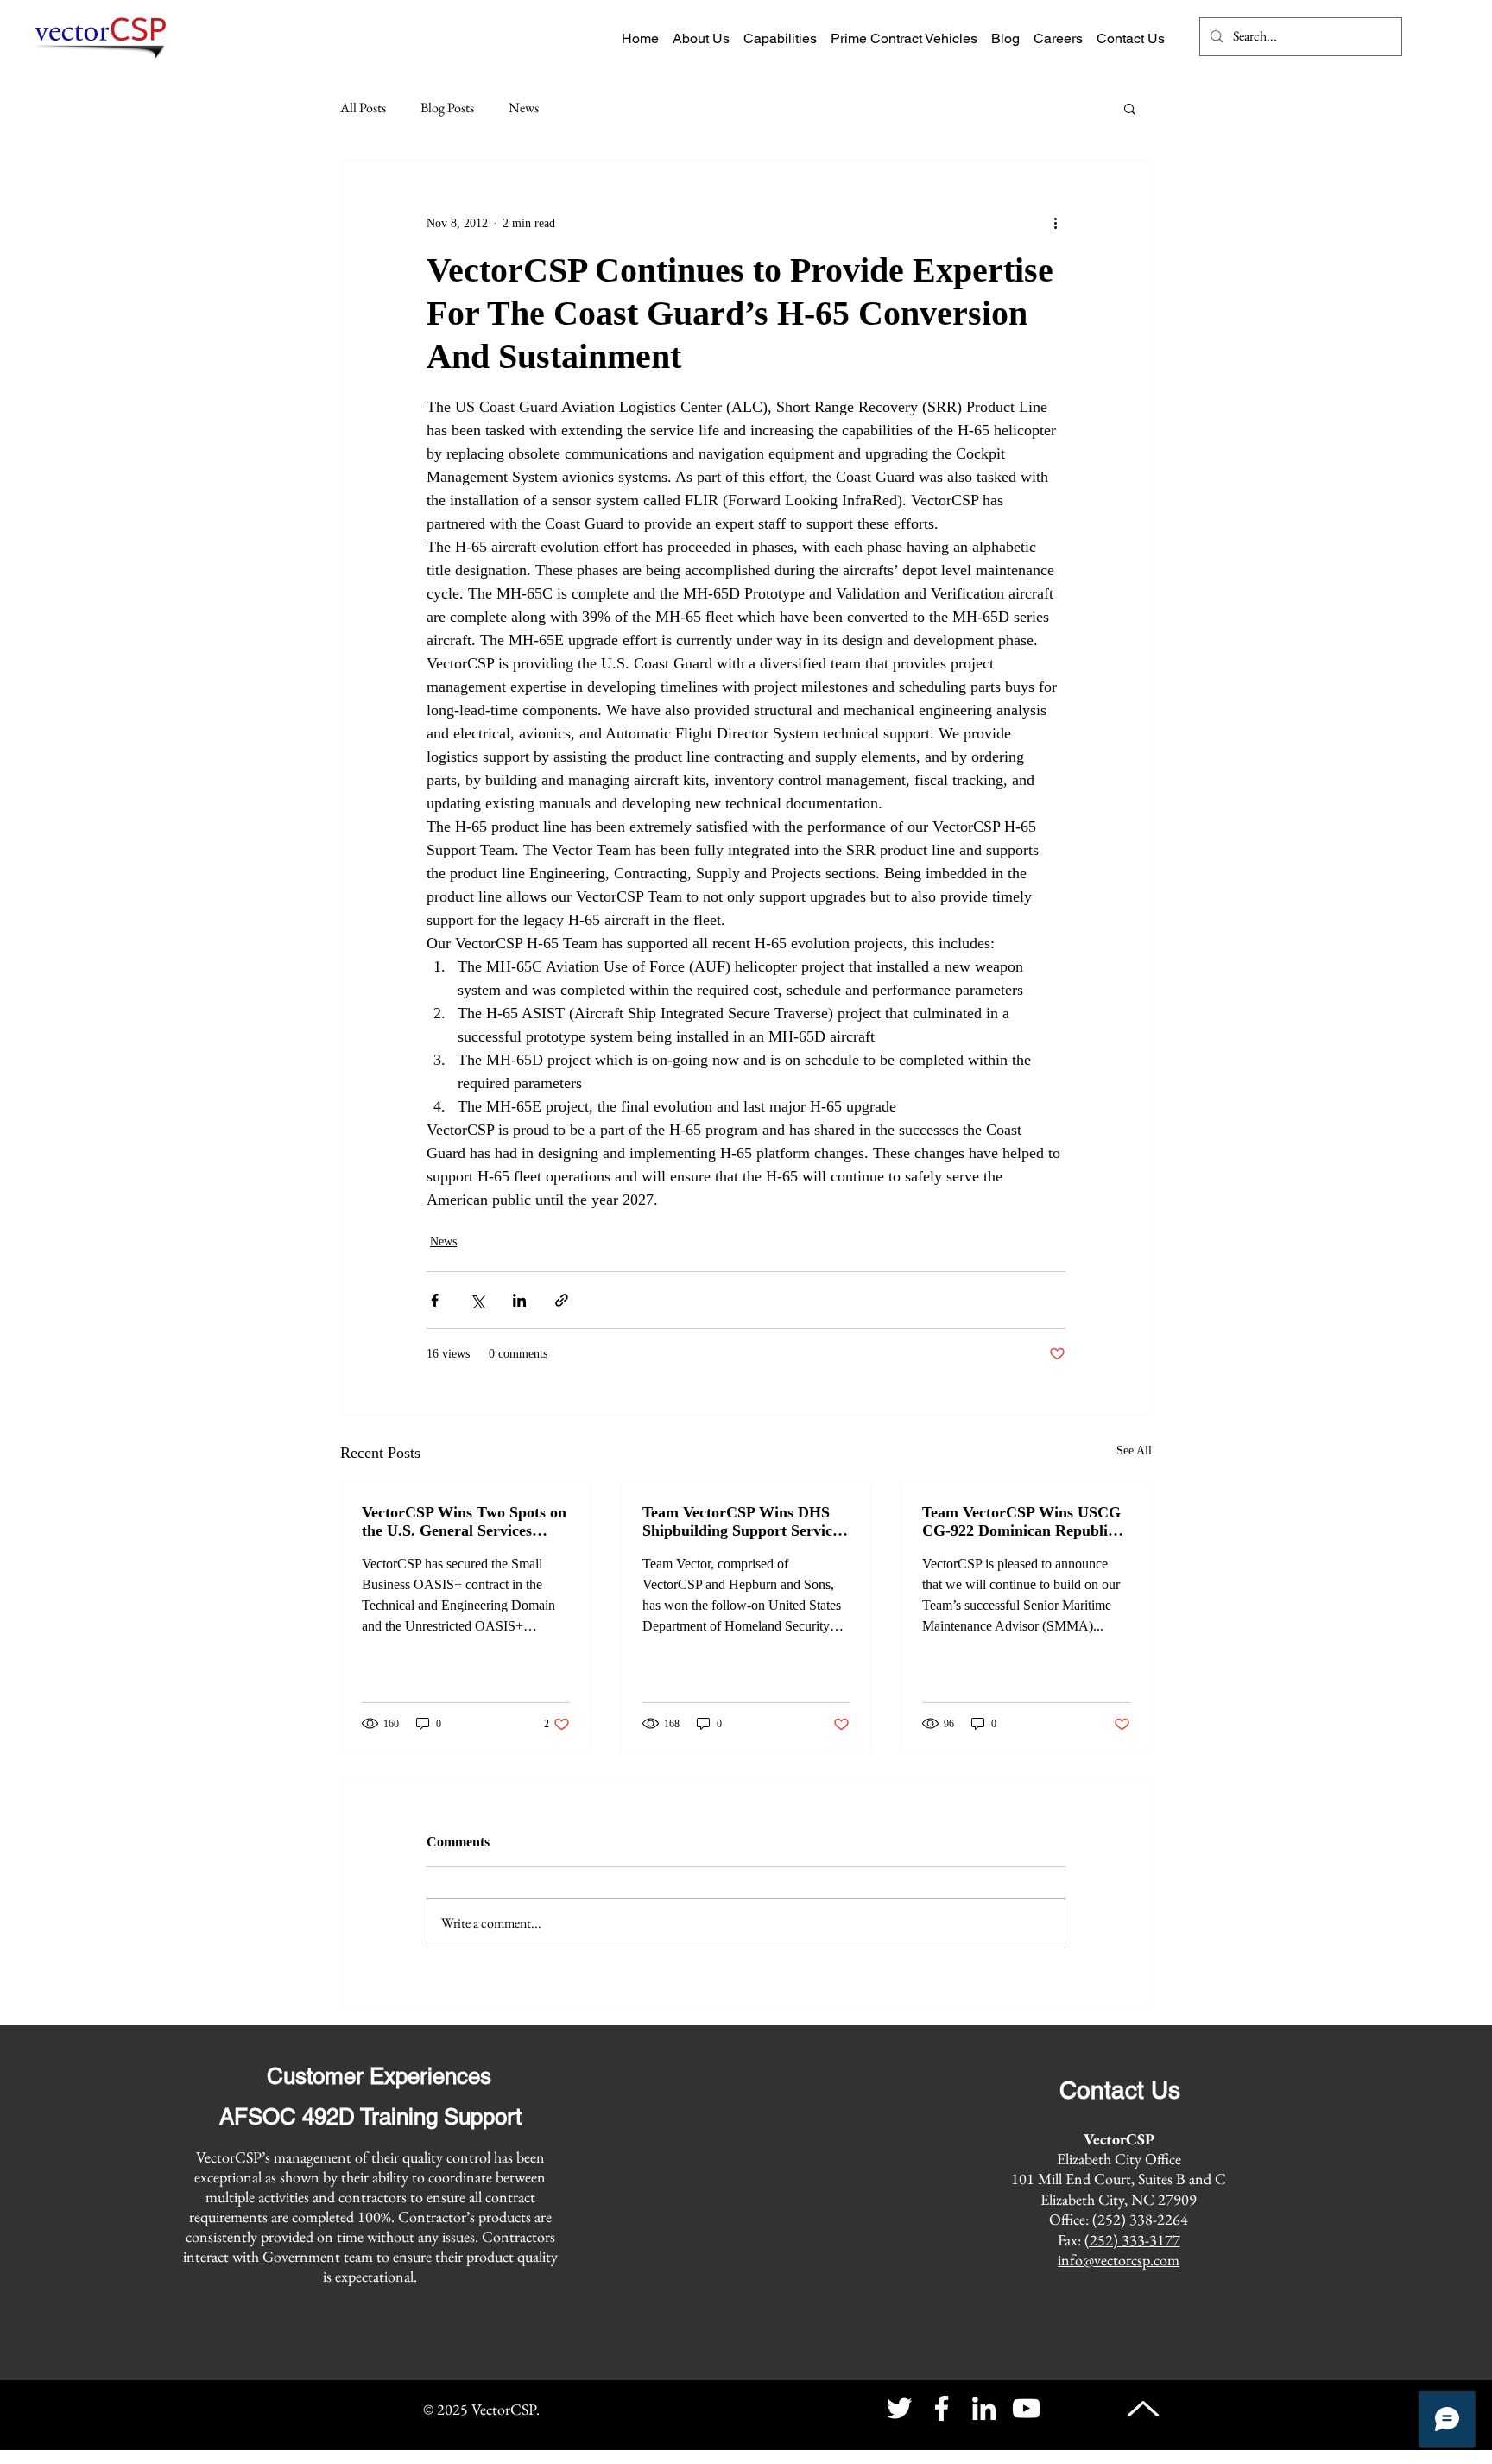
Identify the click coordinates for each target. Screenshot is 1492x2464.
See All (1134, 1451)
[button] (1130, 108)
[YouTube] (1026, 2408)
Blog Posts (447, 108)
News (524, 108)
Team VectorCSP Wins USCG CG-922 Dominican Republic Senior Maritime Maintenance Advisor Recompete (1023, 1522)
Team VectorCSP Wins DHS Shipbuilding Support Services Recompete (744, 1522)
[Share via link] (562, 1300)
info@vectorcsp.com (1119, 2260)
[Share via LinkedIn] (519, 1300)
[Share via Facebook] (435, 1300)
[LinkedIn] (984, 2408)
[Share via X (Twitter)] (477, 1300)
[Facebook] (942, 2408)
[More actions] (1055, 223)
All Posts (363, 108)
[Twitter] (899, 2408)
